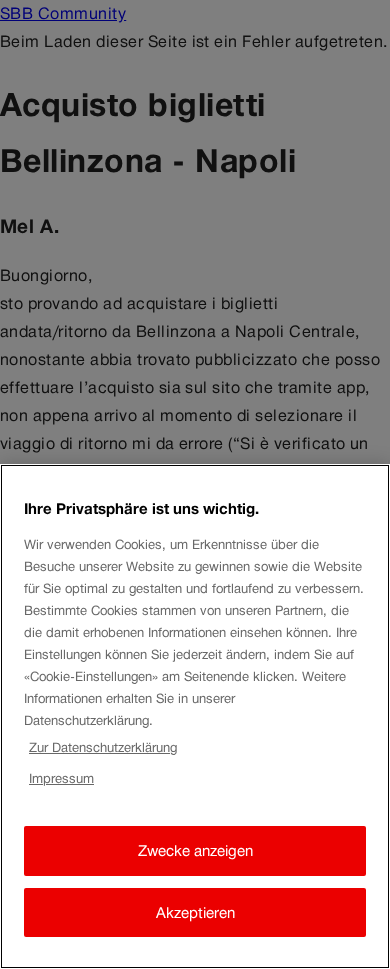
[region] (195, 716)
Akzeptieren (195, 912)
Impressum (61, 778)
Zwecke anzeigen (195, 850)
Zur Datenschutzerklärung (103, 747)
